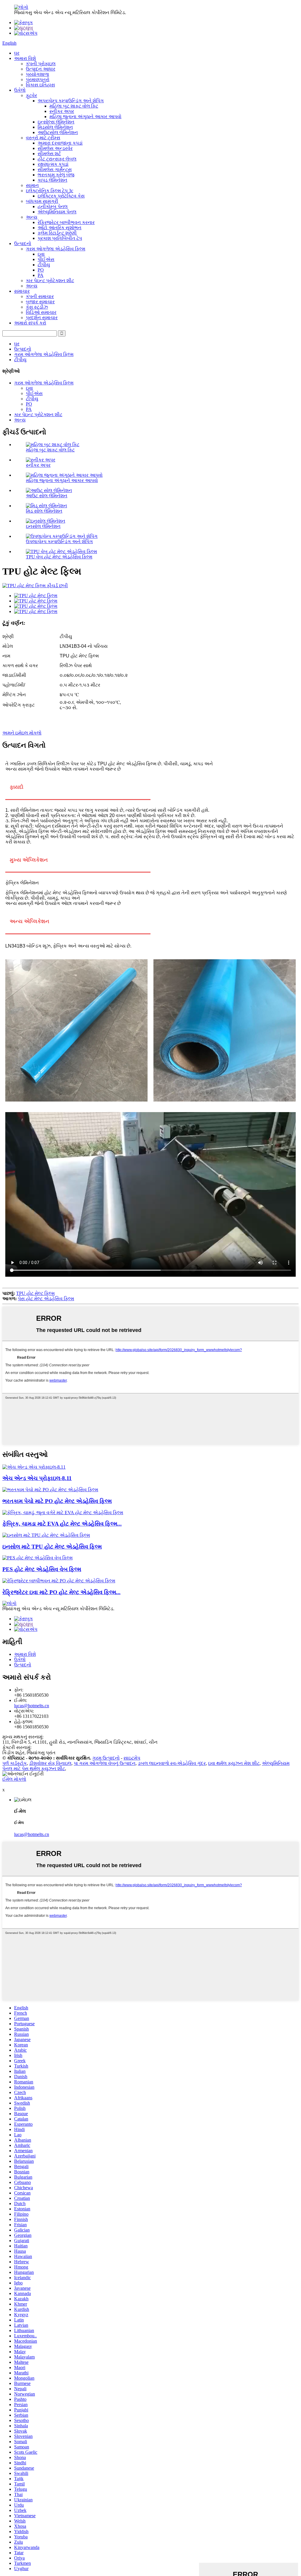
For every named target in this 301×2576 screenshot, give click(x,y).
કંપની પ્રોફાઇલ (41, 64)
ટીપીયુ (44, 265)
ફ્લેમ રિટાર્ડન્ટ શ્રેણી (57, 233)
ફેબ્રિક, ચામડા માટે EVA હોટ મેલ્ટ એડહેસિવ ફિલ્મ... (62, 1524)
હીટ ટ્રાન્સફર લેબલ (57, 159)
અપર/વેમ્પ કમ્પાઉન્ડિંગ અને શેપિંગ (71, 101)
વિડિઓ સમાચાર (41, 312)
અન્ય (32, 217)
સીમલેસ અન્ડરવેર (55, 148)
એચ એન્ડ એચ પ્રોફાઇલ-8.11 (37, 1478)
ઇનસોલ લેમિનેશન (43, 526)
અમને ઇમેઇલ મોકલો (22, 733)
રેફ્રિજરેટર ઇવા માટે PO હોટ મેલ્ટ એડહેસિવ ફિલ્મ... (61, 1592)
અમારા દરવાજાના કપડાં (60, 143)
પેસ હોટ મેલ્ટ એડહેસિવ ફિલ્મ (46, 1299)
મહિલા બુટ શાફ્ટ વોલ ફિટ (74, 106)
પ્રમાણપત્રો (38, 79)
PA (41, 275)
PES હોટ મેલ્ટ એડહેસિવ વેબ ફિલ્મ (42, 1569)
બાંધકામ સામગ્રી (42, 201)
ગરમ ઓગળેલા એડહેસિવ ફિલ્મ (56, 249)
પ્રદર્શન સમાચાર (42, 318)
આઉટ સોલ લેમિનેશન (47, 496)
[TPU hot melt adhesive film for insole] (46, 1535)
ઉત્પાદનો (23, 243)
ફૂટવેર (31, 95)
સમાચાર (22, 291)
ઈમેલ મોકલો (14, 1779)
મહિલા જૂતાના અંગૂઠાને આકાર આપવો (85, 117)
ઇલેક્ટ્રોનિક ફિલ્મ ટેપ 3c (50, 191)
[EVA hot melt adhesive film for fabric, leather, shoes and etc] (63, 1513)
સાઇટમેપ (132, 1758)
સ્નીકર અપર (62, 111)
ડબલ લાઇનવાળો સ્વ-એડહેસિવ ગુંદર (172, 1763)
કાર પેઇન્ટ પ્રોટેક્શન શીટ (50, 281)
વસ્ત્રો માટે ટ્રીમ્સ (43, 138)
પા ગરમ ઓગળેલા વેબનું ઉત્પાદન (105, 1763)
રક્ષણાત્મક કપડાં (53, 164)
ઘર (17, 53)
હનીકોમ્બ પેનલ (53, 206)
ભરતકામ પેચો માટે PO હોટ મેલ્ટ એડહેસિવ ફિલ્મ (57, 1501)
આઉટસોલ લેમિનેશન (58, 132)
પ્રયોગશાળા (37, 74)
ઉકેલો (20, 90)
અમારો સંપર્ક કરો (30, 323)
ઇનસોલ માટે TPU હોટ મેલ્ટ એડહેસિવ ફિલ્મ (52, 1547)
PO (41, 270)
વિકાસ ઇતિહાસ (40, 85)
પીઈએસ (46, 259)
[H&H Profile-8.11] (34, 1467)
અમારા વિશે (25, 58)
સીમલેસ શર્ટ (49, 154)
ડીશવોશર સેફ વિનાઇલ (50, 1763)
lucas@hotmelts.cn (32, 1706)
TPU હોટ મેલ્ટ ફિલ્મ (35, 1293)
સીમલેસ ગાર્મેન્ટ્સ (55, 169)
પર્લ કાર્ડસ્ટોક (15, 1763)
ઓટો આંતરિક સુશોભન (60, 228)
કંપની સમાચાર (40, 296)
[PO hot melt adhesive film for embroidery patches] (50, 1490)
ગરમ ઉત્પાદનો (106, 1758)
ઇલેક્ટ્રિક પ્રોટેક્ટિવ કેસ (61, 196)
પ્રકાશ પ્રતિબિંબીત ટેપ (60, 238)
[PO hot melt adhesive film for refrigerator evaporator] (59, 1581)
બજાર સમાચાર (40, 302)
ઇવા (41, 254)
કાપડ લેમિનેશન (52, 180)
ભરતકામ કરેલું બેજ (56, 175)
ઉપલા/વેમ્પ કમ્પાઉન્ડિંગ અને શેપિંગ (59, 542)
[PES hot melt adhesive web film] (37, 1558)
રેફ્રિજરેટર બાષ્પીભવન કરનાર (66, 222)
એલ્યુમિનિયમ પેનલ (57, 212)
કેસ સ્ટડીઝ (37, 307)
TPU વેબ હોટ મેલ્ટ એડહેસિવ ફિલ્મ (59, 557)
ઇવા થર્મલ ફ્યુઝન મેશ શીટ (234, 1763)
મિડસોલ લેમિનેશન (55, 127)
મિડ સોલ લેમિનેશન (44, 511)
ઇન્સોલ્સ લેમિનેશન (56, 122)
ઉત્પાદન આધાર (41, 69)
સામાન (32, 185)
